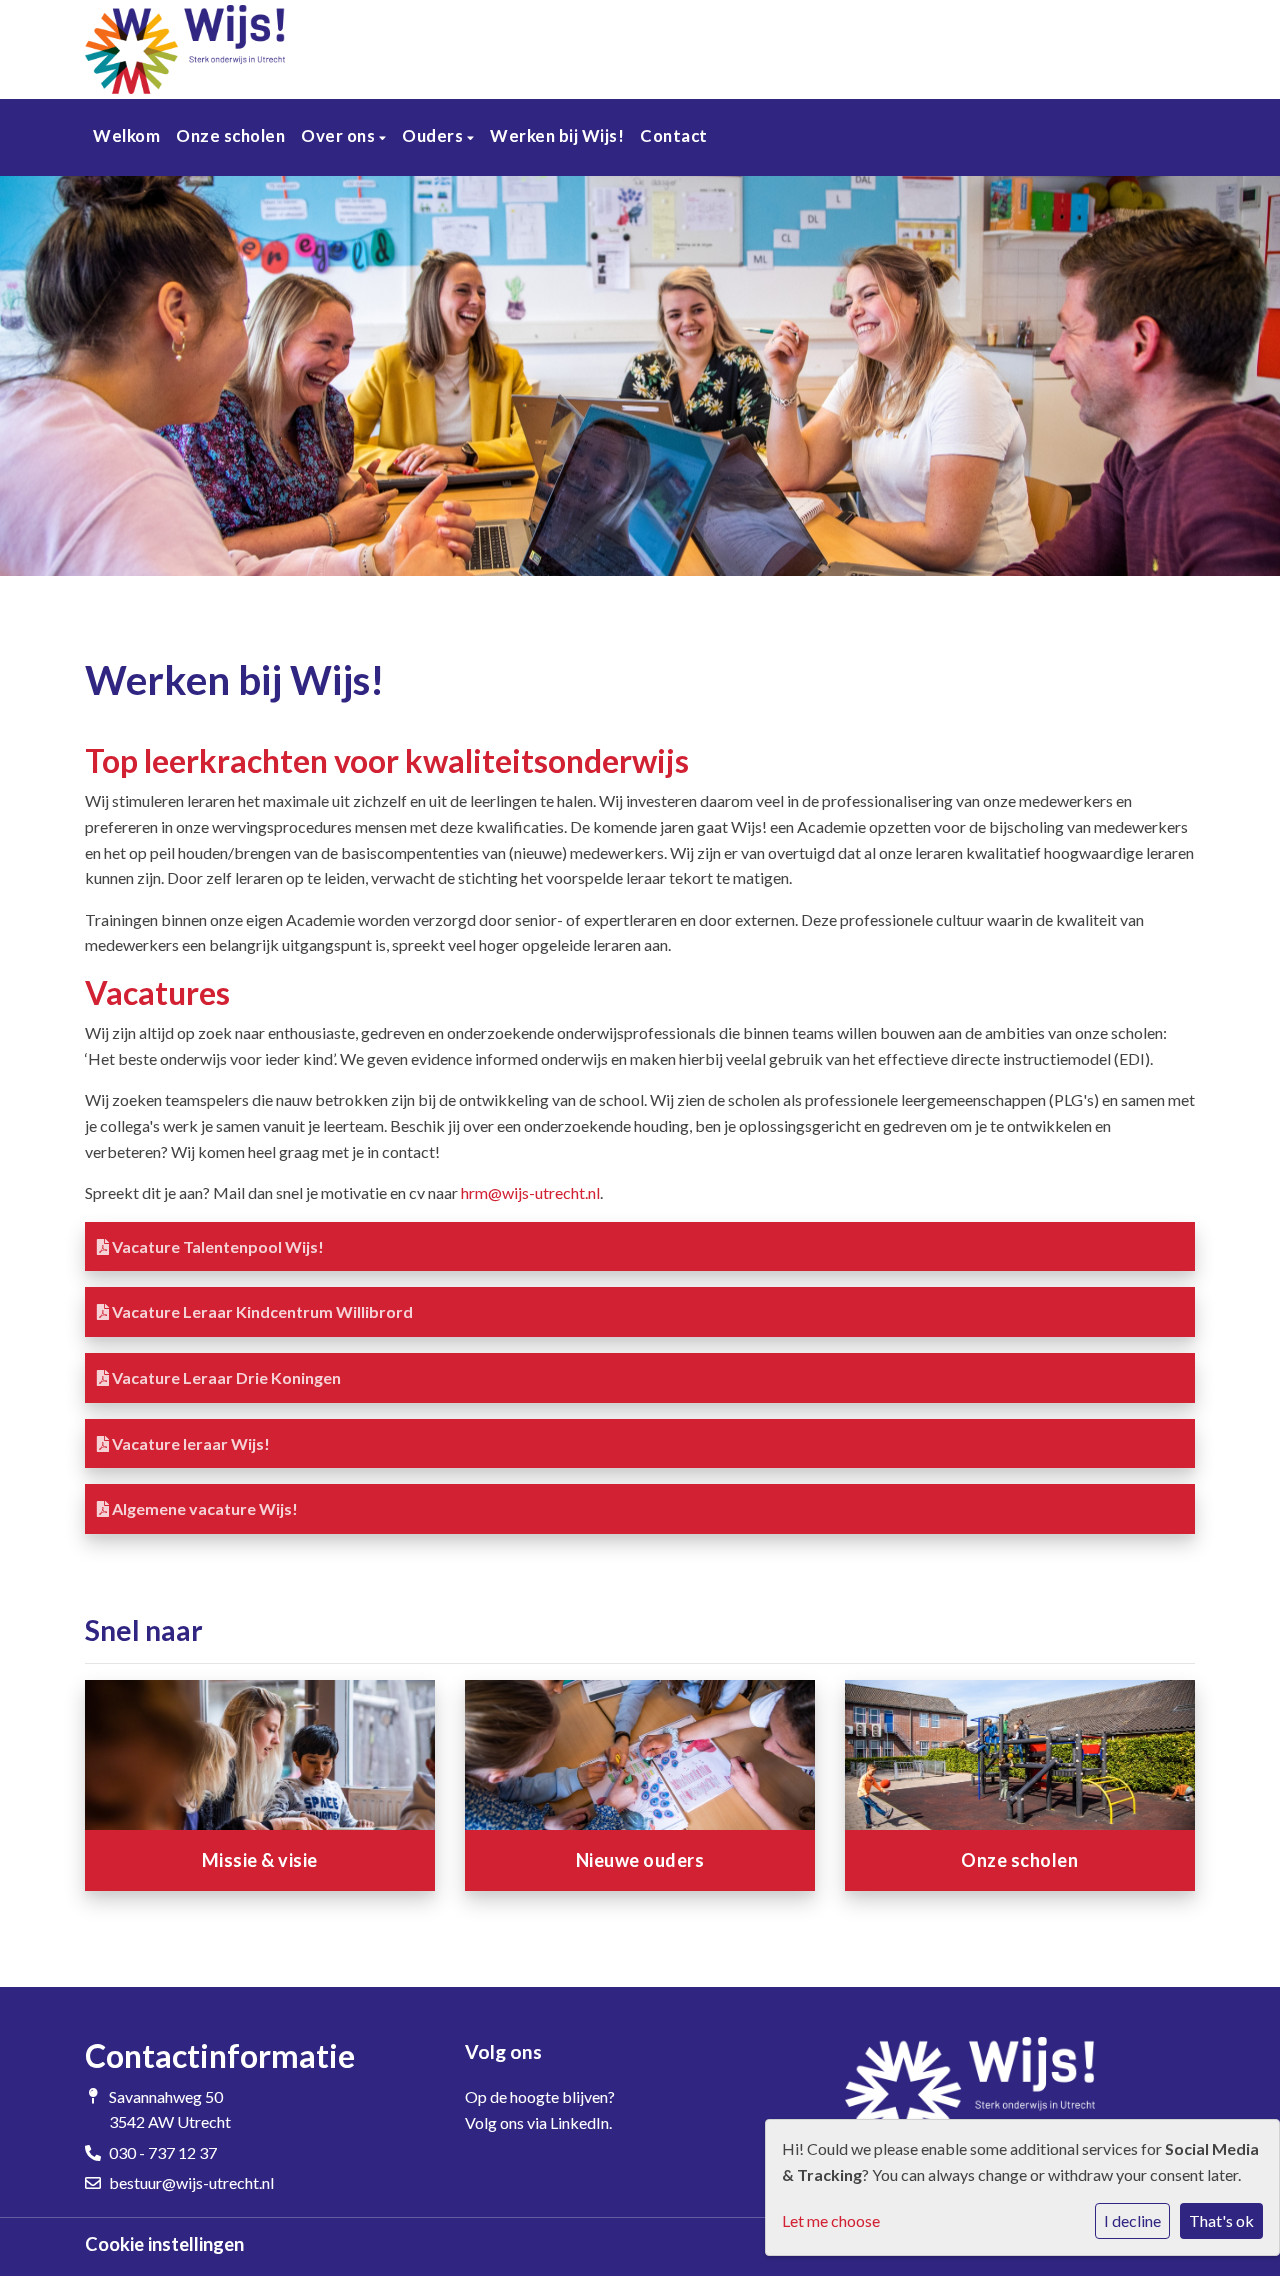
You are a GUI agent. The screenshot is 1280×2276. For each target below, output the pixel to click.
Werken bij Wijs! (557, 135)
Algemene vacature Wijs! (203, 1508)
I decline (1132, 2220)
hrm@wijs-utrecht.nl (530, 1192)
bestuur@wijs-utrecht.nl (191, 2182)
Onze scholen (230, 135)
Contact (674, 135)
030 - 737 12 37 (163, 2152)
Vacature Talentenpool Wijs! (216, 1246)
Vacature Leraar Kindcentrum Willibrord (261, 1311)
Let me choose (831, 2220)
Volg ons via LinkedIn (537, 2122)
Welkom (126, 135)
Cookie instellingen (164, 2244)
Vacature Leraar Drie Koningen (225, 1377)
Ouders (434, 135)
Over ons (340, 135)
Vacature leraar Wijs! (189, 1443)
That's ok (1221, 2220)
